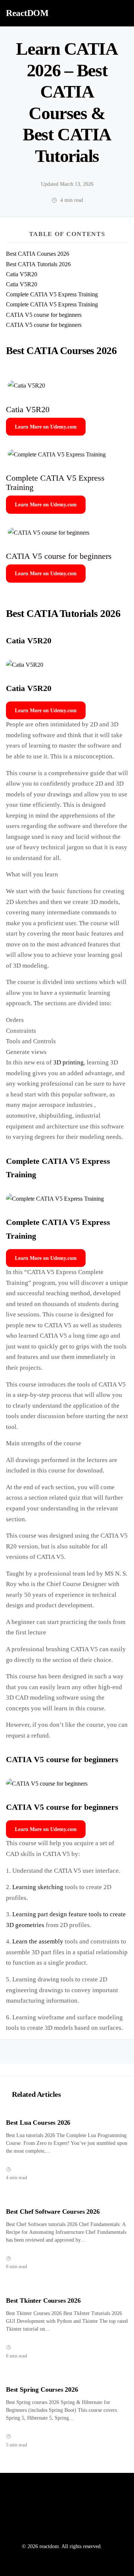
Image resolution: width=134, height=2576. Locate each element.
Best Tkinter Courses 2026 (43, 2300)
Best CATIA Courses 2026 (38, 254)
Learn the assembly (38, 1941)
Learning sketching (38, 1887)
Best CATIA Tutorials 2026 (38, 264)
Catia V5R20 (22, 274)
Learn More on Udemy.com (46, 427)
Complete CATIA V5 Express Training (52, 294)
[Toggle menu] (120, 13)
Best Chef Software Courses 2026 (53, 2212)
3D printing (68, 1062)
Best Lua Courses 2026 (38, 2123)
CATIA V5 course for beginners (44, 315)
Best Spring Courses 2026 (42, 2389)
